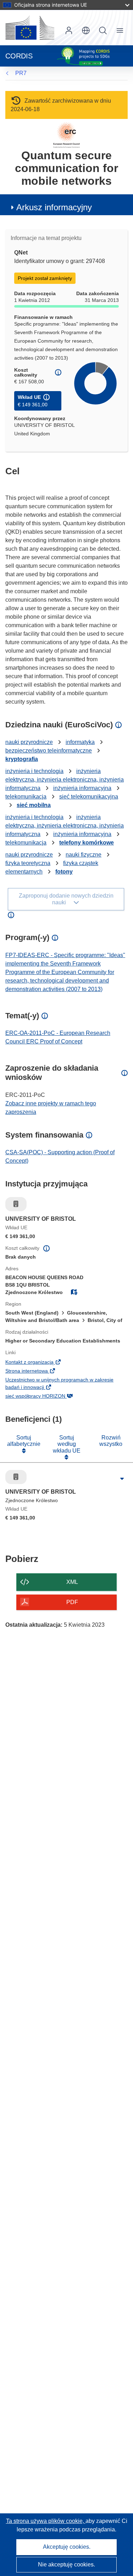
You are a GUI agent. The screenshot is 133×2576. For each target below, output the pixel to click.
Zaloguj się (69, 30)
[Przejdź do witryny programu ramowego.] (66, 135)
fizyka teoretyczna (28, 863)
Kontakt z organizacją (41, 1363)
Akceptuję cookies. (67, 2547)
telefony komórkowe (87, 843)
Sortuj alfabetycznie (24, 1441)
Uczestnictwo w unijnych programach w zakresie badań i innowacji (59, 1384)
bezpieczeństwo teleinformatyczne (49, 751)
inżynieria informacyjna (82, 788)
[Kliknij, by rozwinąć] (122, 1479)
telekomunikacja (26, 797)
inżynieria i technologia (34, 771)
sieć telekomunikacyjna (89, 797)
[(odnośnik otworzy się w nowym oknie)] (30, 28)
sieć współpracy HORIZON (47, 1397)
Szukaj (103, 30)
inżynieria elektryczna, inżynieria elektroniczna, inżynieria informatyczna (65, 780)
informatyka (80, 742)
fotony (64, 872)
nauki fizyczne (84, 855)
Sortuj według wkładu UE (67, 1444)
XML (72, 1582)
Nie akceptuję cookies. (66, 2564)
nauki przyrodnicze (29, 742)
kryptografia (22, 759)
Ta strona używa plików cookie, (46, 2521)
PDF (72, 1602)
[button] (86, 30)
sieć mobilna (34, 805)
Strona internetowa (38, 1372)
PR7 (21, 73)
